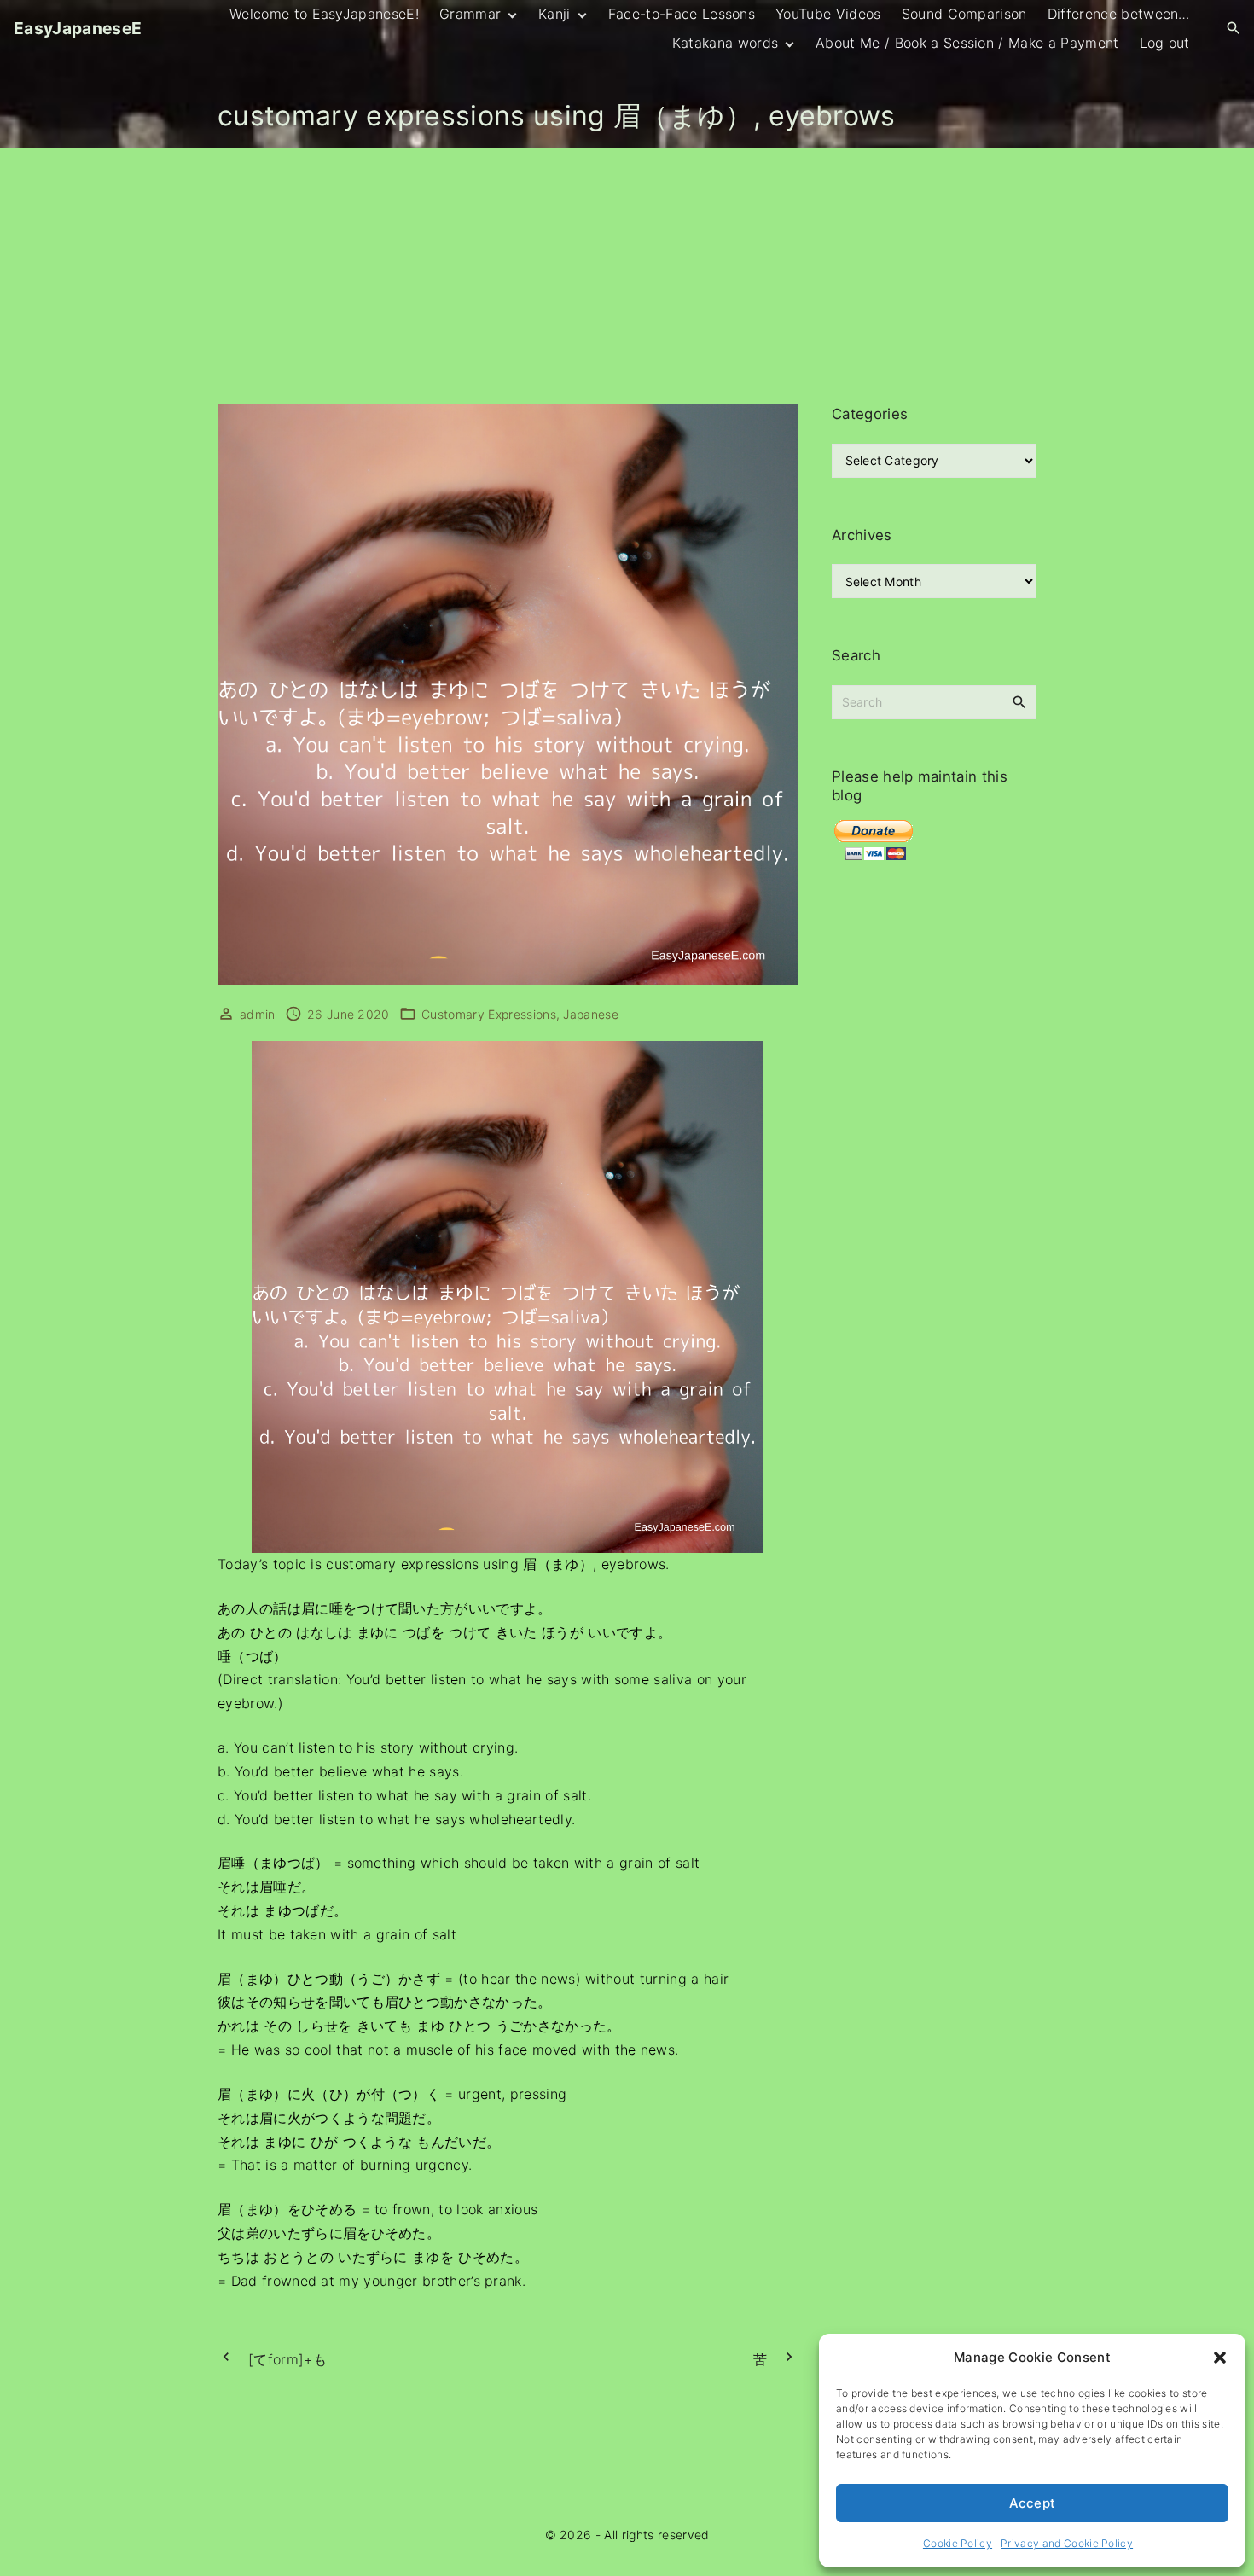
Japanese (591, 1014)
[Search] (1019, 701)
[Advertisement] (627, 276)
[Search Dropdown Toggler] (1234, 29)
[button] (1220, 2358)
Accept (1033, 2503)
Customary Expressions (489, 1014)
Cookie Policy (958, 2543)
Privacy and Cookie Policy (1067, 2543)
